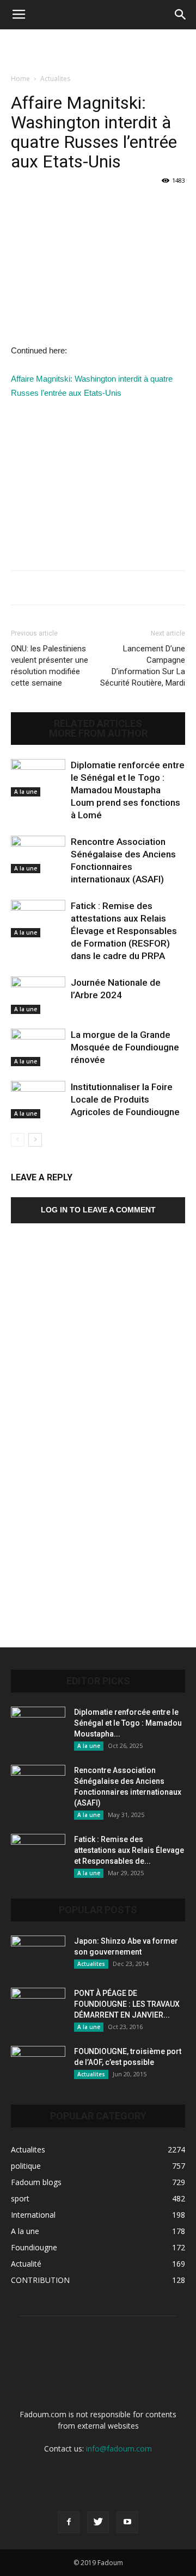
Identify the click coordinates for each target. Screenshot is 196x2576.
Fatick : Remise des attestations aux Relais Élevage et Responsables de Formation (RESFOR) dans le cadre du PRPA (124, 931)
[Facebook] (69, 2522)
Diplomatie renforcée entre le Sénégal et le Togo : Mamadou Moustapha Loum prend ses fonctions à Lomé (128, 790)
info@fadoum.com (119, 2449)
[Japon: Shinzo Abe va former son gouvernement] (38, 1955)
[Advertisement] (98, 48)
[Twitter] (98, 2522)
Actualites (55, 79)
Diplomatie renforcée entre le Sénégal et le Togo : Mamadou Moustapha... (128, 1723)
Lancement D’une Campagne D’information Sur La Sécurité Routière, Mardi (143, 666)
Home (20, 79)
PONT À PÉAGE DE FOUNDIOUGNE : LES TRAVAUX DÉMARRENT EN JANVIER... (127, 2004)
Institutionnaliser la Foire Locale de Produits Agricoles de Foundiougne (125, 1099)
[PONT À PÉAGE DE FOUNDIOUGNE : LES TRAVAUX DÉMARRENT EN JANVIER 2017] (38, 2007)
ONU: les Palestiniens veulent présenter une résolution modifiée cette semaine (50, 666)
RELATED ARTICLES (98, 724)
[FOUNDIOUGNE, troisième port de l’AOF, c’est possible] (38, 2065)
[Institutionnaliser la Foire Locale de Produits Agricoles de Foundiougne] (38, 1100)
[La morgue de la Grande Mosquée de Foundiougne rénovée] (38, 1047)
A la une (26, 792)
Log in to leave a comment (98, 1210)
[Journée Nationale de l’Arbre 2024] (38, 995)
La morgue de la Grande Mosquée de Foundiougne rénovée (125, 1047)
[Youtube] (127, 2522)
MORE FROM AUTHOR (98, 733)
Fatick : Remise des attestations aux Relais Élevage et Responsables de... (129, 1850)
